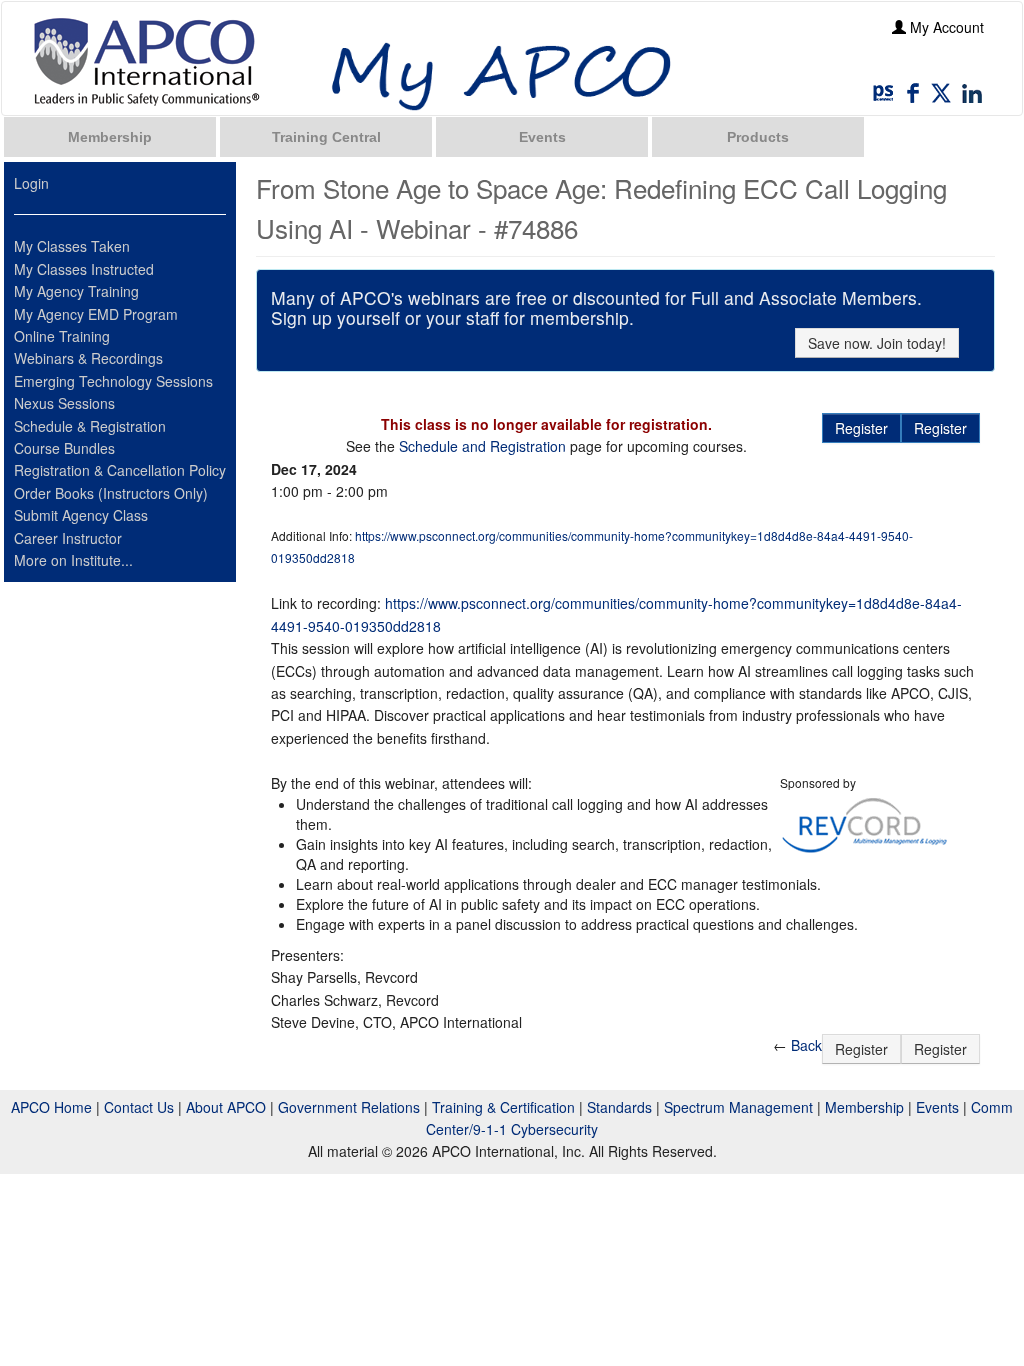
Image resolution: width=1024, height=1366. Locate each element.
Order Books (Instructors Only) (111, 493)
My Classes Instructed (84, 269)
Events (542, 137)
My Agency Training (76, 291)
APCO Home (51, 1107)
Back (806, 1045)
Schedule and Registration (482, 446)
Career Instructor (68, 538)
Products (758, 137)
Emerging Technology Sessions (113, 381)
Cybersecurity (554, 1129)
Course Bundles (64, 448)
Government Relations (349, 1107)
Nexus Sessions (64, 403)
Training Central (326, 137)
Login (31, 183)
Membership (110, 137)
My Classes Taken (72, 246)
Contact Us (139, 1107)
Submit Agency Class (81, 515)
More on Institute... (73, 560)
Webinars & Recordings (88, 358)
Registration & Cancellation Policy (120, 470)
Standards (619, 1107)
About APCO (226, 1107)
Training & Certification (503, 1107)
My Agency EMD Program (96, 314)
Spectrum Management (738, 1107)
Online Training (62, 336)
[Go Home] (147, 61)
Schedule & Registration (90, 426)
